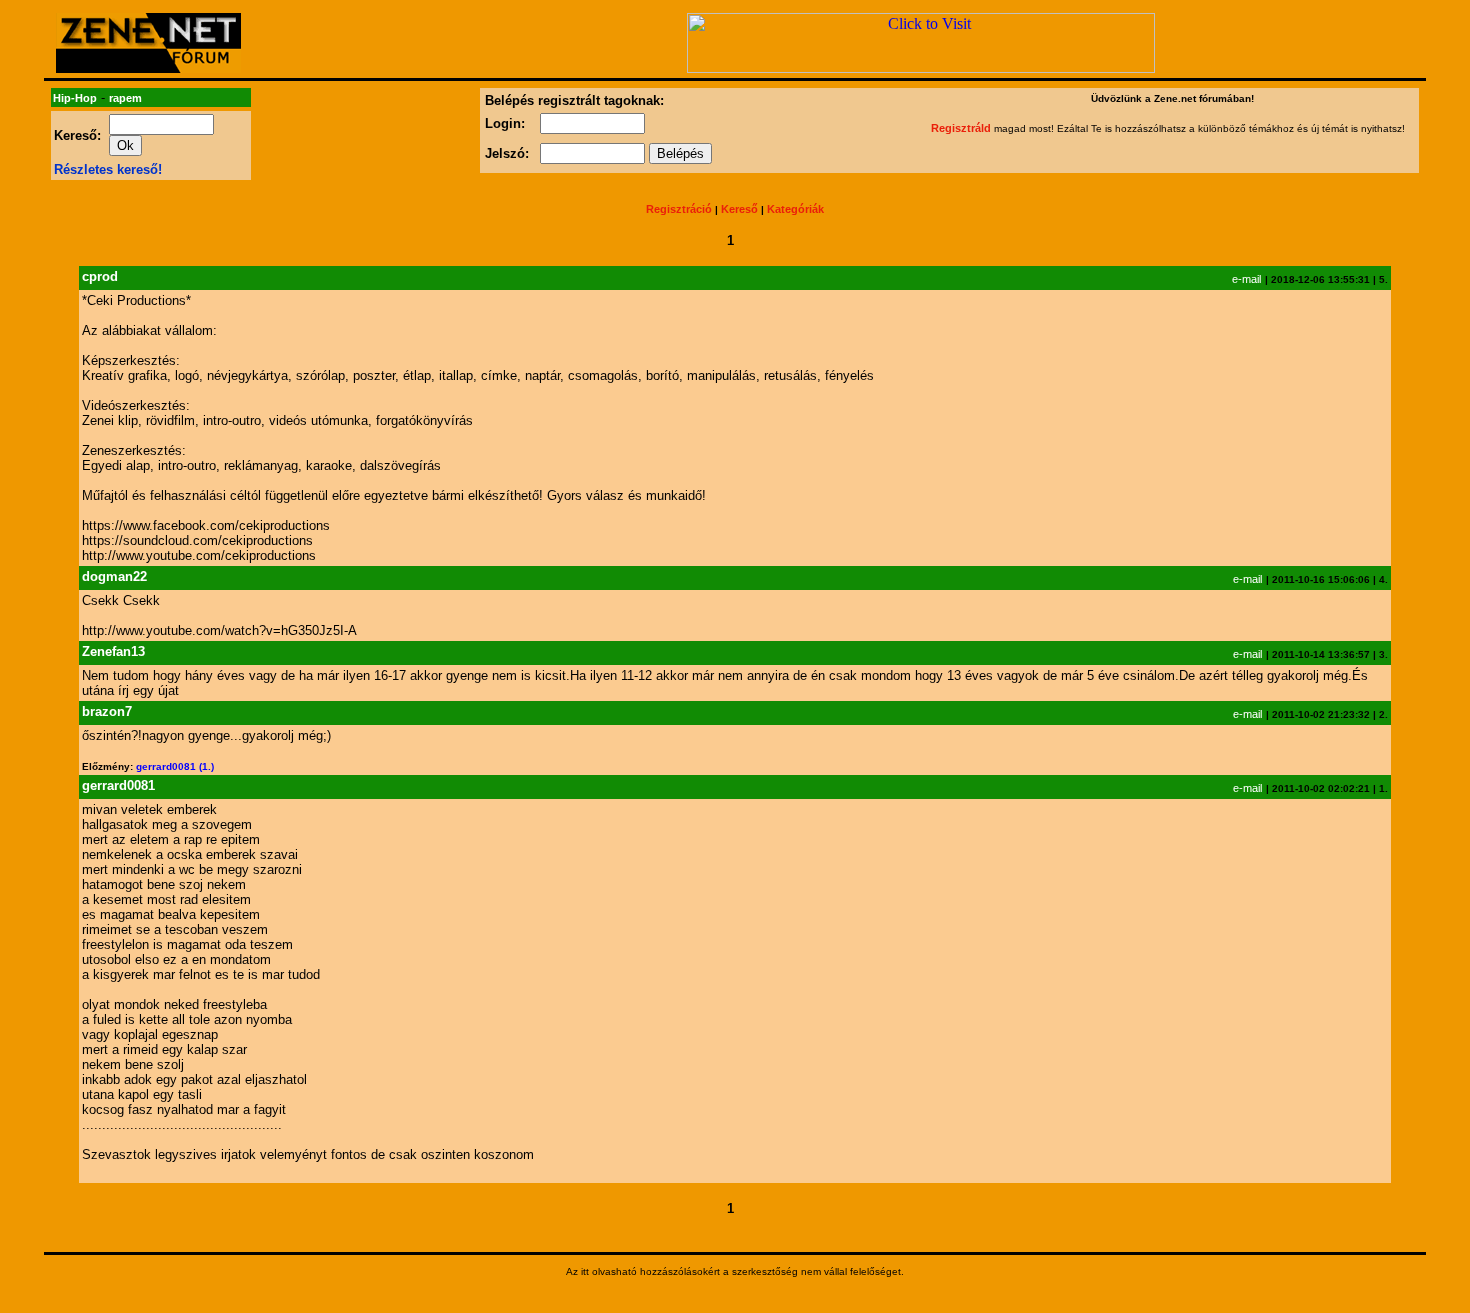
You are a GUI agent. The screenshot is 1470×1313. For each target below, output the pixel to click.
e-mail (1246, 279)
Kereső (739, 209)
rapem (125, 98)
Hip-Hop (75, 98)
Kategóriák (795, 209)
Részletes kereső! (108, 169)
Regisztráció (679, 209)
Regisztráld (961, 128)
